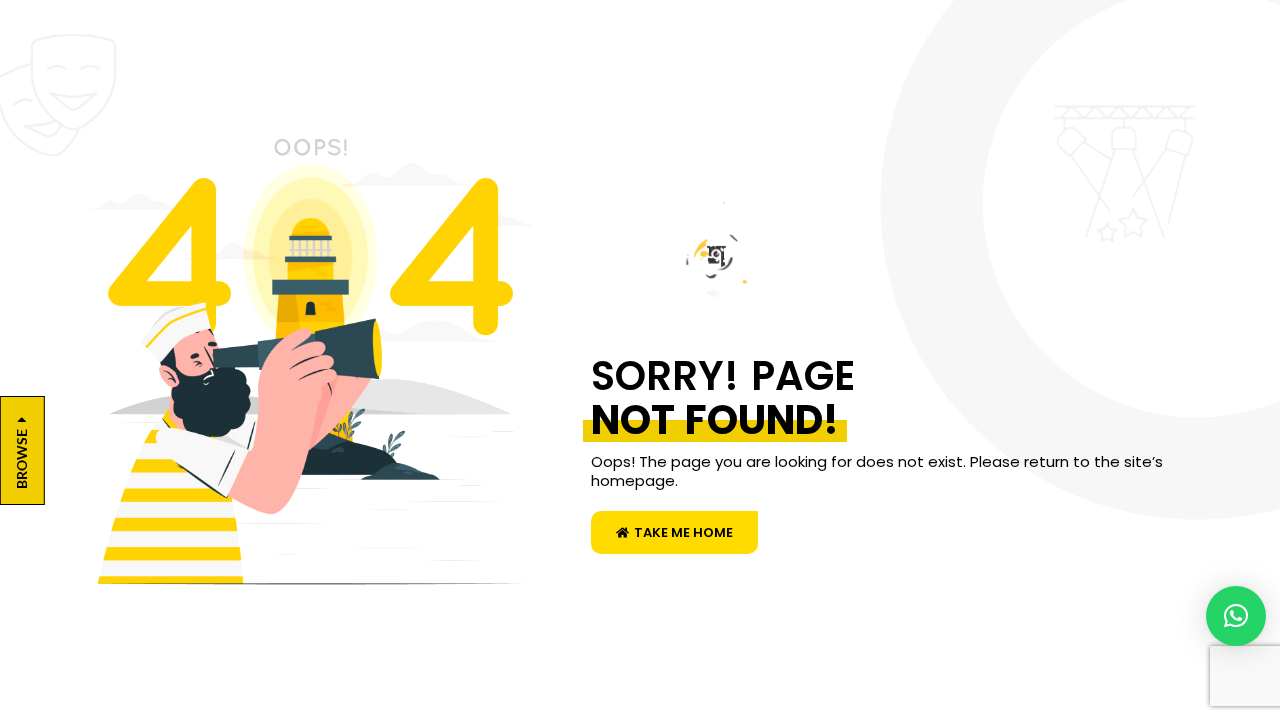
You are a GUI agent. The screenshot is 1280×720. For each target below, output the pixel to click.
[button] (1236, 616)
